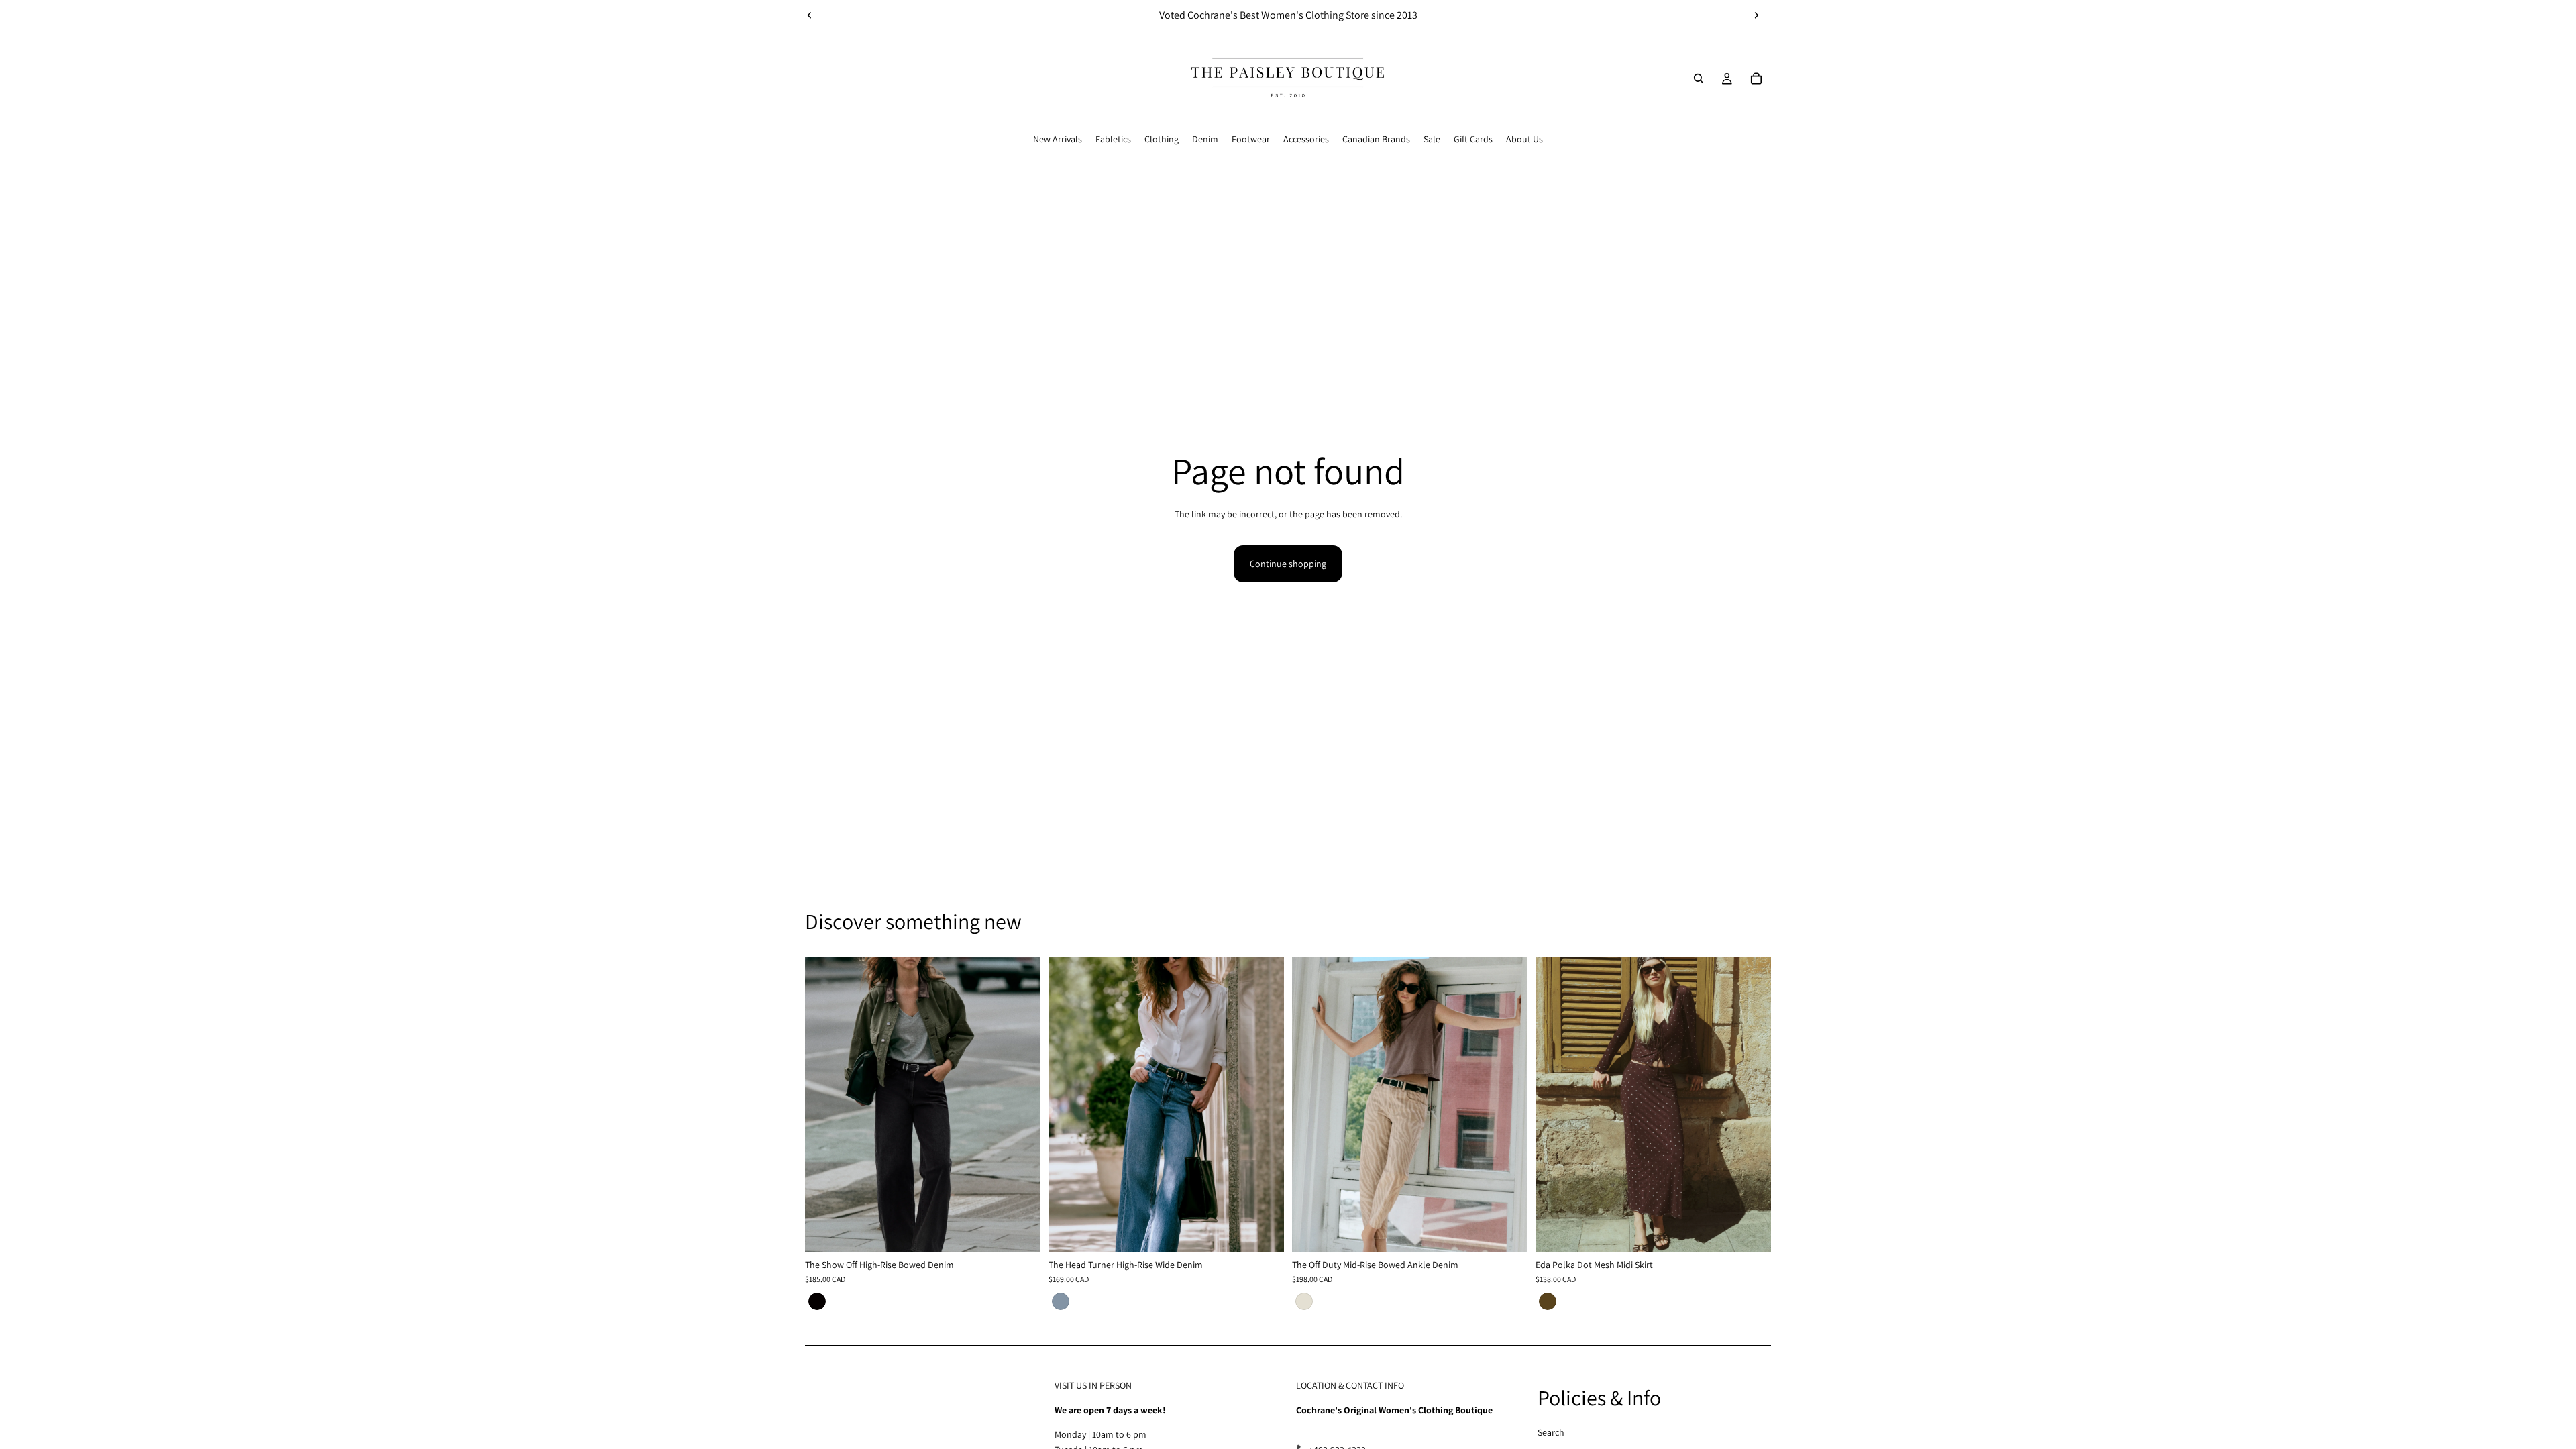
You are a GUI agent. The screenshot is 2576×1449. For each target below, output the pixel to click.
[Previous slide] (810, 15)
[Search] (1699, 78)
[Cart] (1756, 78)
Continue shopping (1288, 563)
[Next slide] (1756, 15)
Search (1551, 1432)
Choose (1031, 1231)
